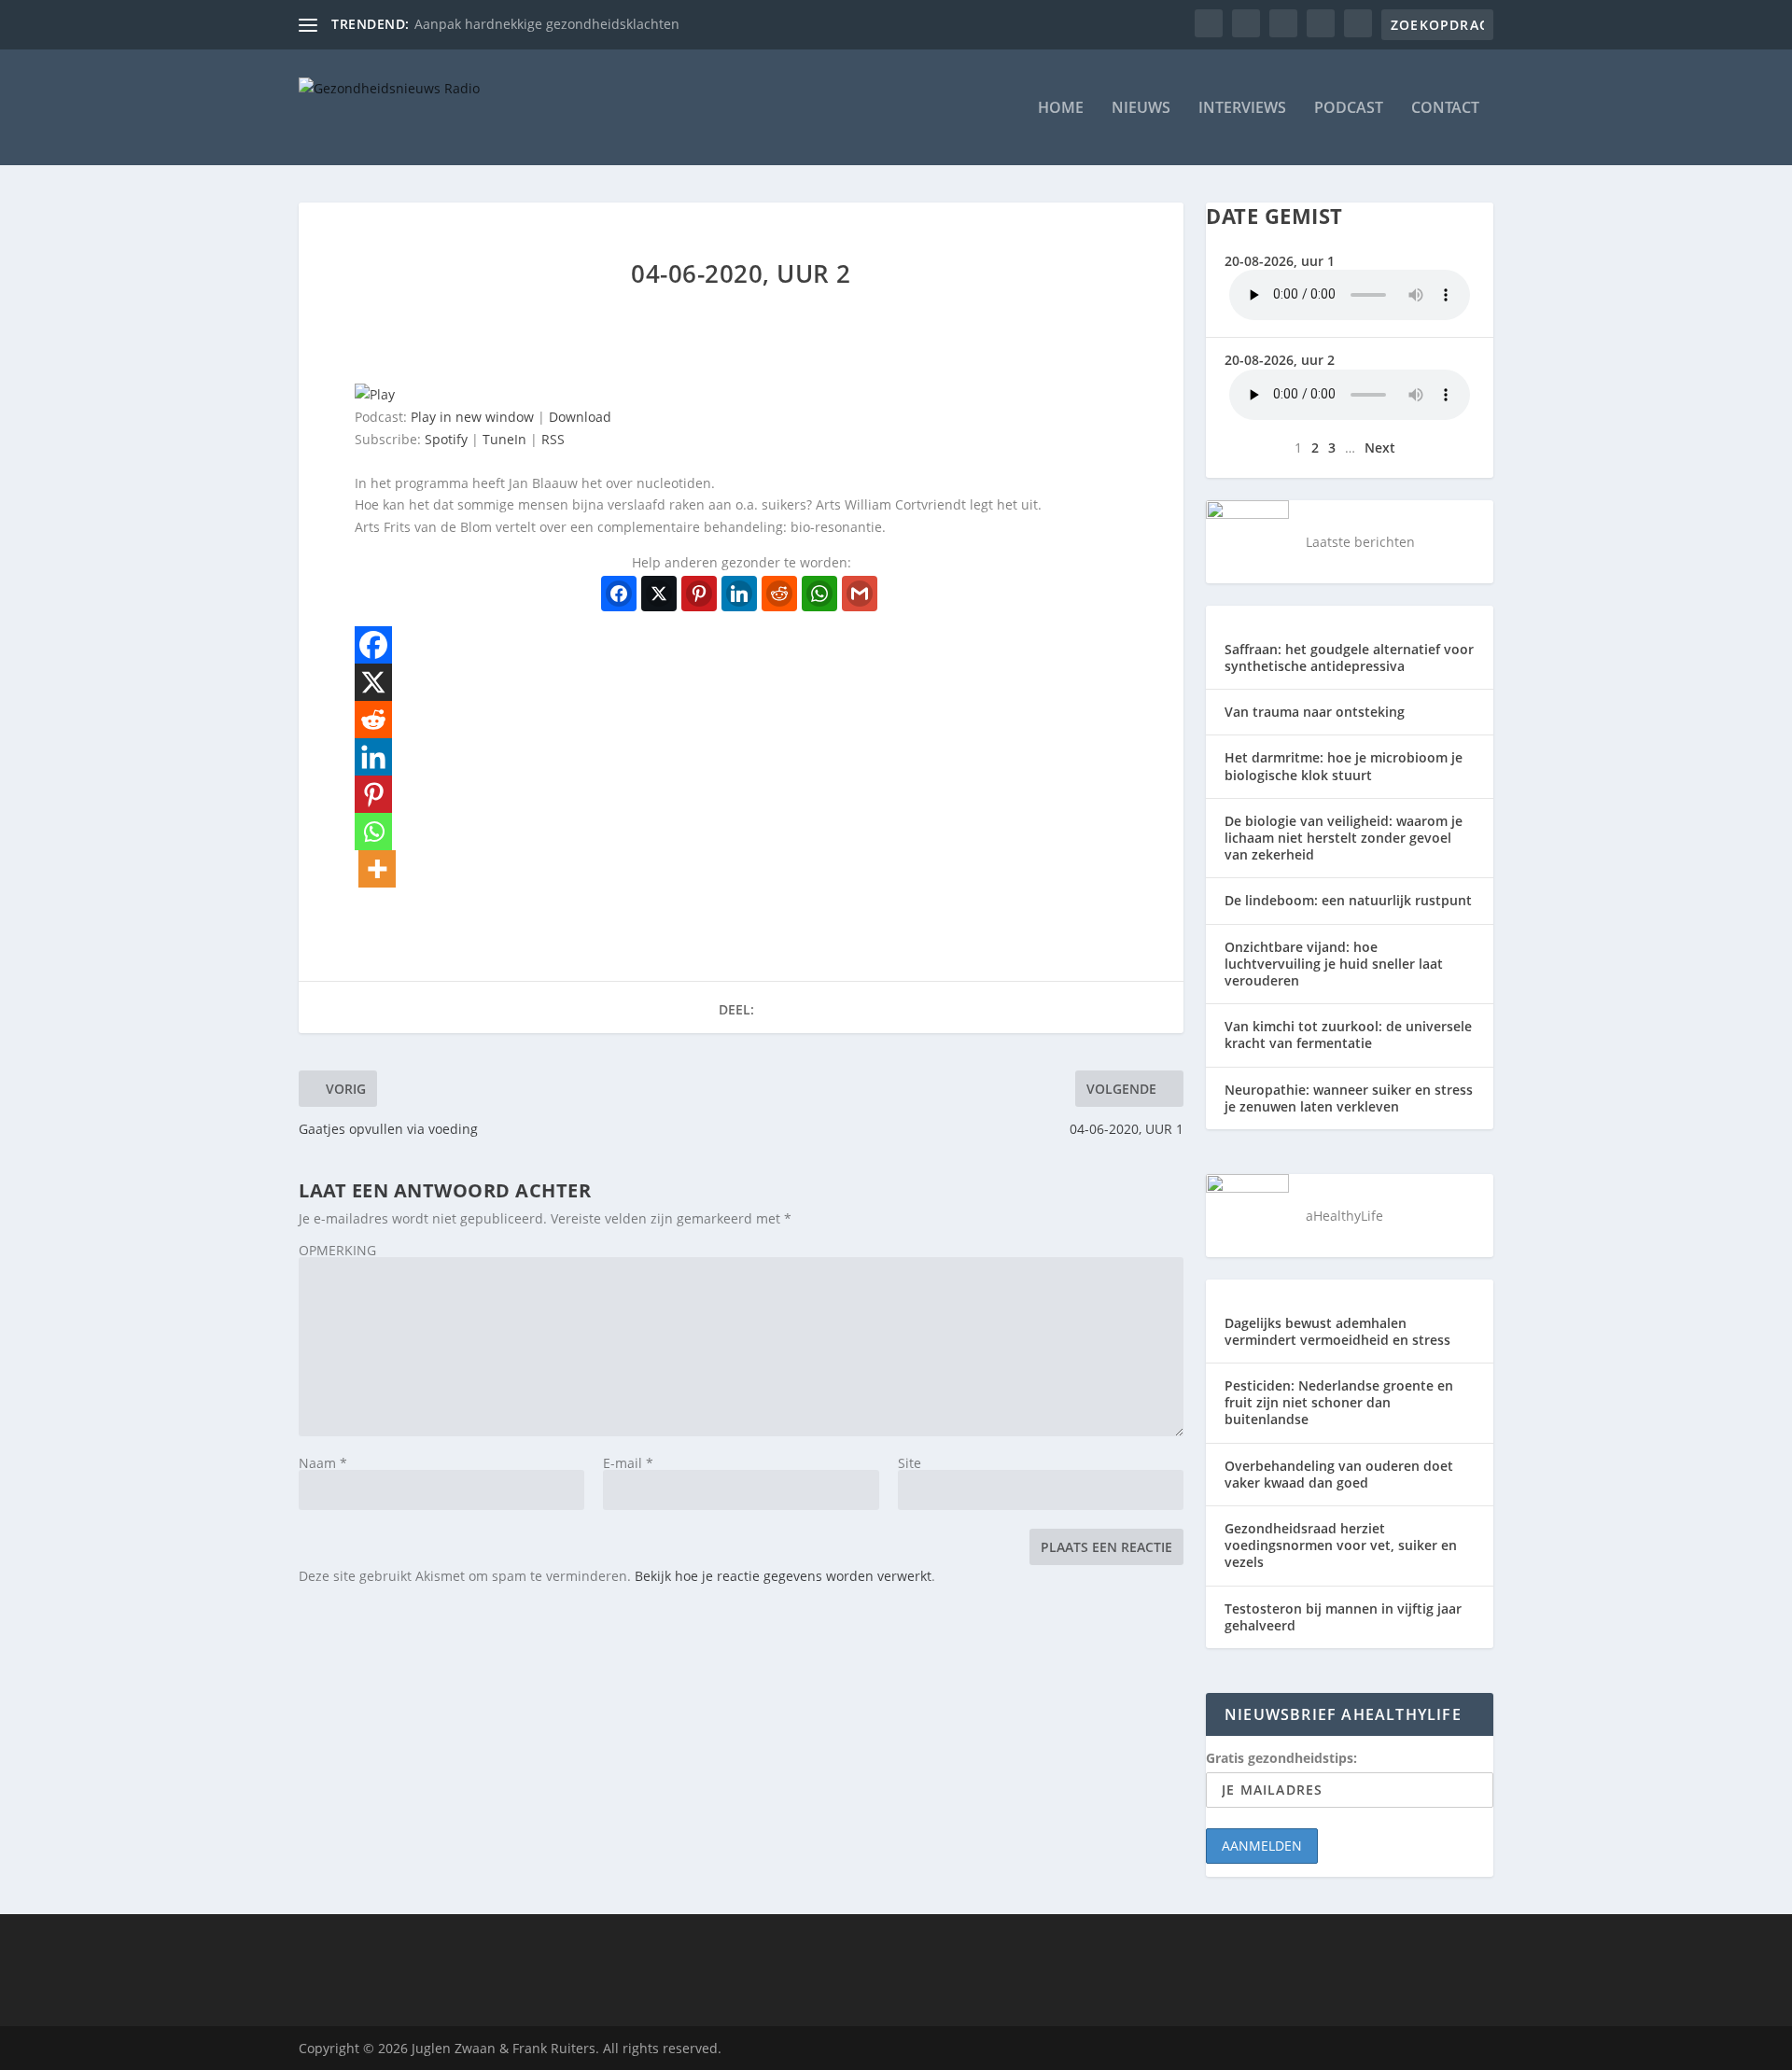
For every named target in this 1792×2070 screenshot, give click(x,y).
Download (580, 417)
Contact (1445, 109)
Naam (323, 1463)
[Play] (375, 394)
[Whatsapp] (373, 832)
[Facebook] (373, 645)
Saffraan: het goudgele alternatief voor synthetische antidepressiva (1349, 657)
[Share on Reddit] (779, 594)
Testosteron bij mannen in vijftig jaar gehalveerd (1343, 1617)
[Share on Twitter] (659, 594)
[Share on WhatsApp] (819, 594)
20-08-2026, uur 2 (1280, 360)
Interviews (1242, 109)
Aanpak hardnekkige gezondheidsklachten (547, 24)
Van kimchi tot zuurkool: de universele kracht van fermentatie (1348, 1035)
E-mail (628, 1463)
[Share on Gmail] (860, 594)
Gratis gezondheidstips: (1281, 1758)
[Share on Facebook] (619, 594)
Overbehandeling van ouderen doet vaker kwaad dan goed (1339, 1474)
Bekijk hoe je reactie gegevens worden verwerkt (783, 1576)
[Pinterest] (373, 794)
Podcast (1349, 109)
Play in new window (472, 417)
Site (910, 1463)
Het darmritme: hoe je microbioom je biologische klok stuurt (1344, 766)
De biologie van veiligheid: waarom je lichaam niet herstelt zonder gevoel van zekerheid (1344, 838)
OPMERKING (337, 1250)
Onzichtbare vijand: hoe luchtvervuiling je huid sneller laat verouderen (1334, 964)
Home (1061, 109)
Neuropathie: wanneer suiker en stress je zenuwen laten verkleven (1349, 1098)
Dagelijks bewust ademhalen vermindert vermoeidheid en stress (1337, 1331)
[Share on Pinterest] (699, 594)
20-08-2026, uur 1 (1280, 261)
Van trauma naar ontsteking (1315, 712)
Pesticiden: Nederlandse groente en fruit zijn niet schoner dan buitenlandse (1339, 1402)
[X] (373, 682)
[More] (377, 869)
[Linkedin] (373, 757)
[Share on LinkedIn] (739, 594)
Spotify (446, 439)
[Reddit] (373, 720)
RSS (553, 439)
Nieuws (1141, 109)
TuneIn (504, 439)
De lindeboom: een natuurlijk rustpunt (1348, 900)
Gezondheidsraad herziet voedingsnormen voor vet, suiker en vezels (1341, 1545)
